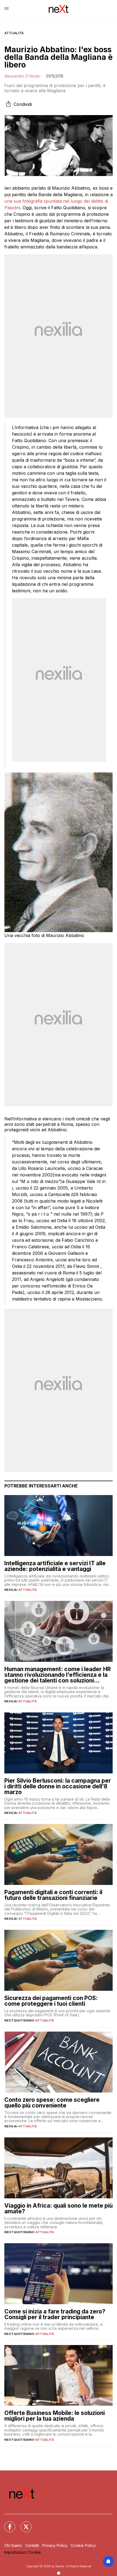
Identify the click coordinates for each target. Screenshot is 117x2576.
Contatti (32, 2545)
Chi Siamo (13, 2545)
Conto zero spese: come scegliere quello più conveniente (52, 2103)
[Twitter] (23, 2523)
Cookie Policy (83, 2545)
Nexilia (11, 1590)
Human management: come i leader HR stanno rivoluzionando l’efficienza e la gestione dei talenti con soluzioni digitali (58, 1675)
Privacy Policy (55, 2545)
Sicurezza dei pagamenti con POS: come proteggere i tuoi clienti (51, 2001)
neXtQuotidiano (19, 2020)
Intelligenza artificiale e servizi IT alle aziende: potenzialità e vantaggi (55, 1566)
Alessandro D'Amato (22, 76)
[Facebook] (7, 2523)
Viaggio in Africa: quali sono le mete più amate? (59, 2208)
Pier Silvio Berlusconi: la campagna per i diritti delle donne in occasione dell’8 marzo (58, 1786)
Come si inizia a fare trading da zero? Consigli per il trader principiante (55, 2314)
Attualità (14, 33)
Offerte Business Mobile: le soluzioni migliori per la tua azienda (55, 2416)
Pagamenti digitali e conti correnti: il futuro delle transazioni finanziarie (53, 1895)
